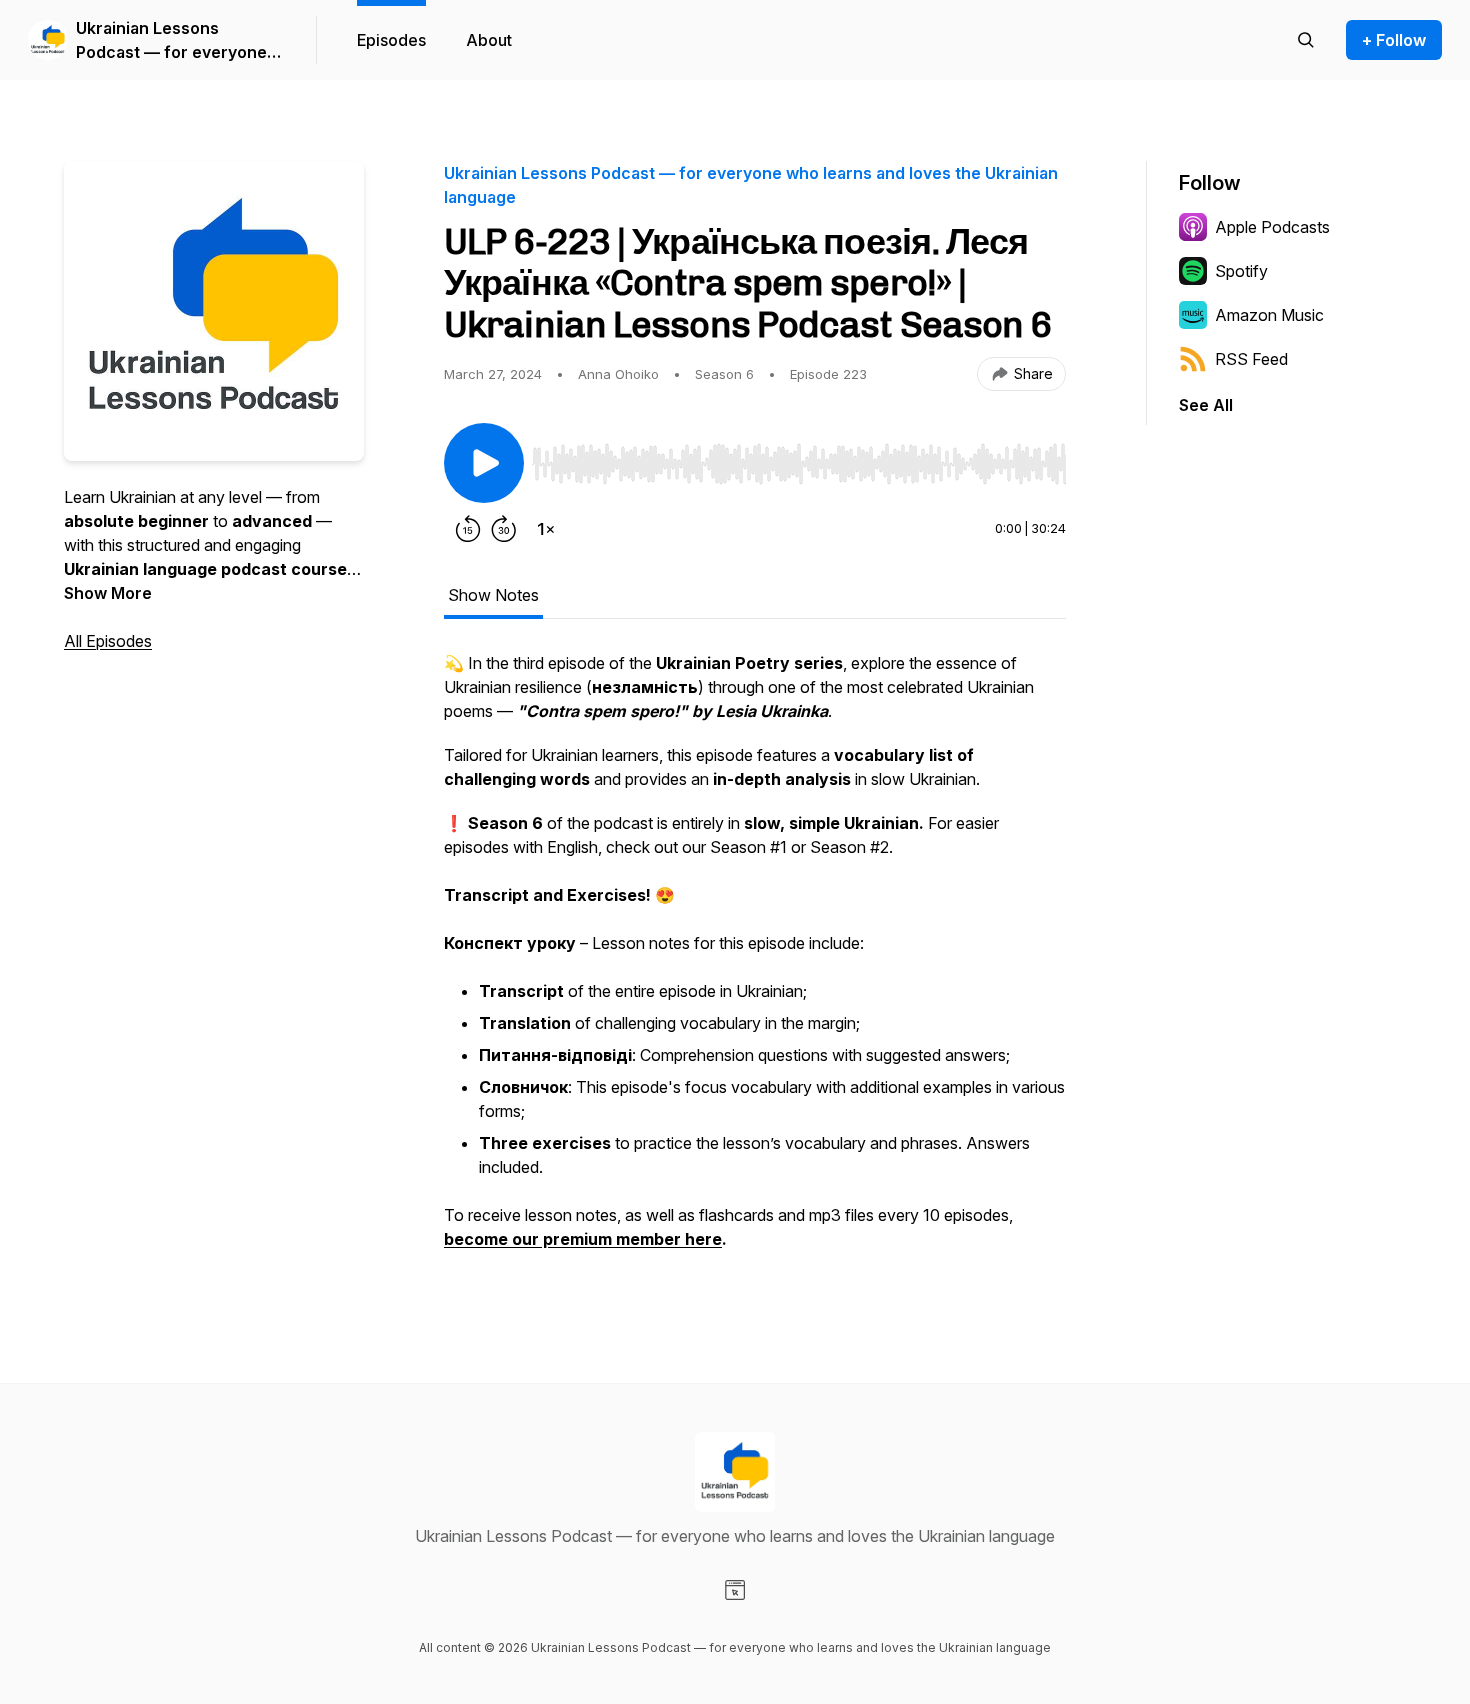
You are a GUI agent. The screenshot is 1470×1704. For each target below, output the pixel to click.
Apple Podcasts (1272, 227)
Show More (108, 593)
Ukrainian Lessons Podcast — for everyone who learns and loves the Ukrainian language (173, 41)
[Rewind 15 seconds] (468, 529)
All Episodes (108, 641)
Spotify (1241, 271)
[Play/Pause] (484, 463)
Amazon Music (1269, 315)
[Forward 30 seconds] (504, 529)
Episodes (391, 40)
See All (1206, 405)
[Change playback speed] (546, 529)
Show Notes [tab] (493, 595)
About (489, 40)
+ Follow (1394, 40)
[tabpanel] (755, 961)
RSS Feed (1251, 359)
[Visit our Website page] (735, 1590)
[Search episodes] (1306, 40)
